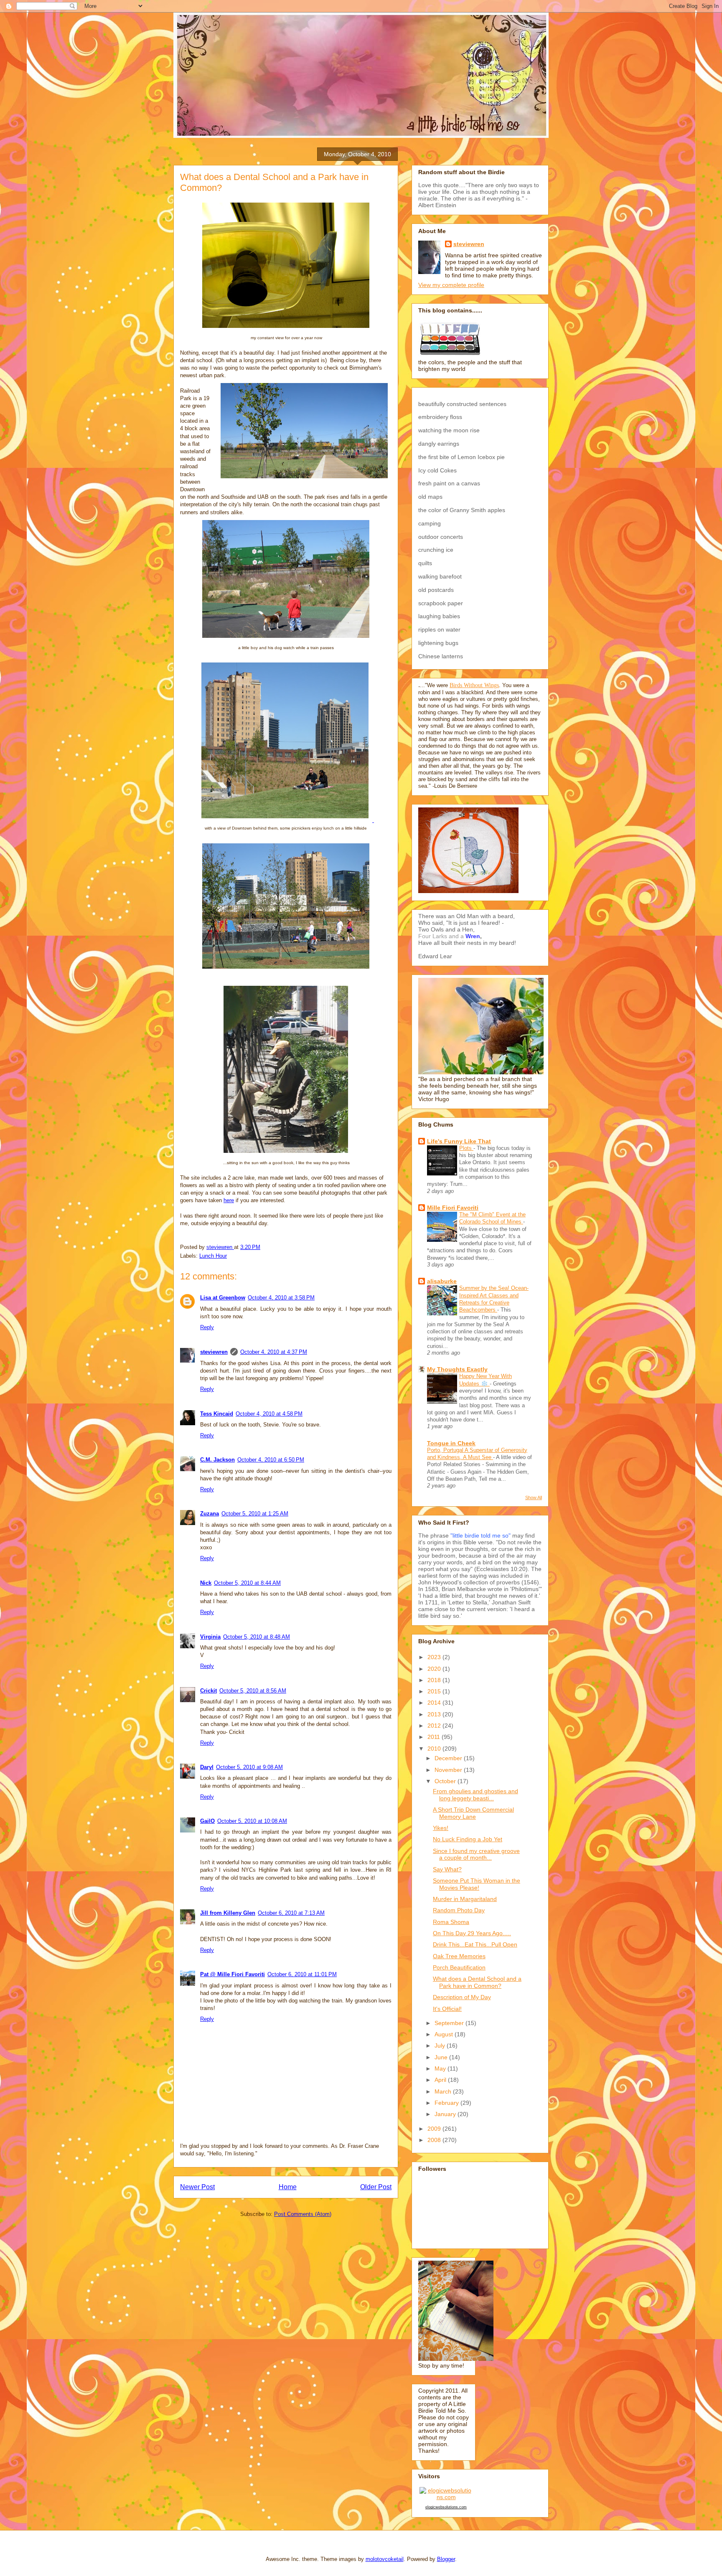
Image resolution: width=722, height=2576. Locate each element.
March (444, 2091)
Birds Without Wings (474, 685)
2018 (435, 1680)
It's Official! (447, 2009)
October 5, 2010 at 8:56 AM (253, 1691)
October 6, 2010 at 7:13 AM (291, 1913)
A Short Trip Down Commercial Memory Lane (473, 1813)
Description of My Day (462, 1997)
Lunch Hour (213, 1256)
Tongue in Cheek (451, 1443)
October (446, 1781)
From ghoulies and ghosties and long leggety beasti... (475, 1795)
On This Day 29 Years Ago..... (472, 1933)
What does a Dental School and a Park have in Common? (477, 1982)
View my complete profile (451, 285)
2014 (435, 1703)
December (449, 1758)
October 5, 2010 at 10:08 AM (252, 1821)
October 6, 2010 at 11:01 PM (302, 1974)
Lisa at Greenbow (223, 1298)
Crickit (208, 1691)
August (445, 2034)
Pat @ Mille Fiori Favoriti (233, 1974)
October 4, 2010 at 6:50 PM (271, 1460)
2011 (435, 1737)
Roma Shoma (451, 1922)
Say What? (447, 1869)
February (447, 2103)
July (441, 2046)
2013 (435, 1714)
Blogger (446, 2559)
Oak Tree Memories (459, 1956)
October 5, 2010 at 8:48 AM (257, 1637)
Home (288, 2187)
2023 (435, 1657)
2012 (435, 1726)
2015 (435, 1691)
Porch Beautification (459, 1967)
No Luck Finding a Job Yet (468, 1839)
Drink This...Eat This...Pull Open (475, 1944)
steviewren (214, 1352)
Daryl (207, 1767)
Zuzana (210, 1514)
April (441, 2080)
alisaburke (442, 1281)
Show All (534, 1497)
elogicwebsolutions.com (446, 2507)
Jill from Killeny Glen (228, 1913)
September (450, 2023)
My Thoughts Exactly (457, 1369)
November (449, 1770)
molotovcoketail (385, 2559)
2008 (435, 2140)
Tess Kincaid (217, 1414)
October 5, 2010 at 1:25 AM (255, 1514)
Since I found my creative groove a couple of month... (476, 1854)
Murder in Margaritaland (465, 1899)
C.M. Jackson (217, 1460)
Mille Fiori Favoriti (453, 1208)
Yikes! (441, 1828)
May (441, 2068)
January (446, 2114)
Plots (466, 1148)
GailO (207, 1821)
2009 (435, 2129)
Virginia (210, 1637)
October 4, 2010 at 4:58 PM (269, 1414)
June (442, 2057)
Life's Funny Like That (459, 1141)
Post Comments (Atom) (303, 2214)
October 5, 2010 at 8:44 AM (247, 1583)
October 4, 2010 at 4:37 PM (274, 1352)
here (229, 1200)
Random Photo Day (459, 1910)
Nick (206, 1583)
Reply (207, 1327)
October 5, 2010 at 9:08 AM (249, 1767)
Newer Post (197, 2187)
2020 (435, 1669)
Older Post (376, 2187)
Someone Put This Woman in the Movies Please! (477, 1884)
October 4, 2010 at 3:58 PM (281, 1298)
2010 (435, 1749)
